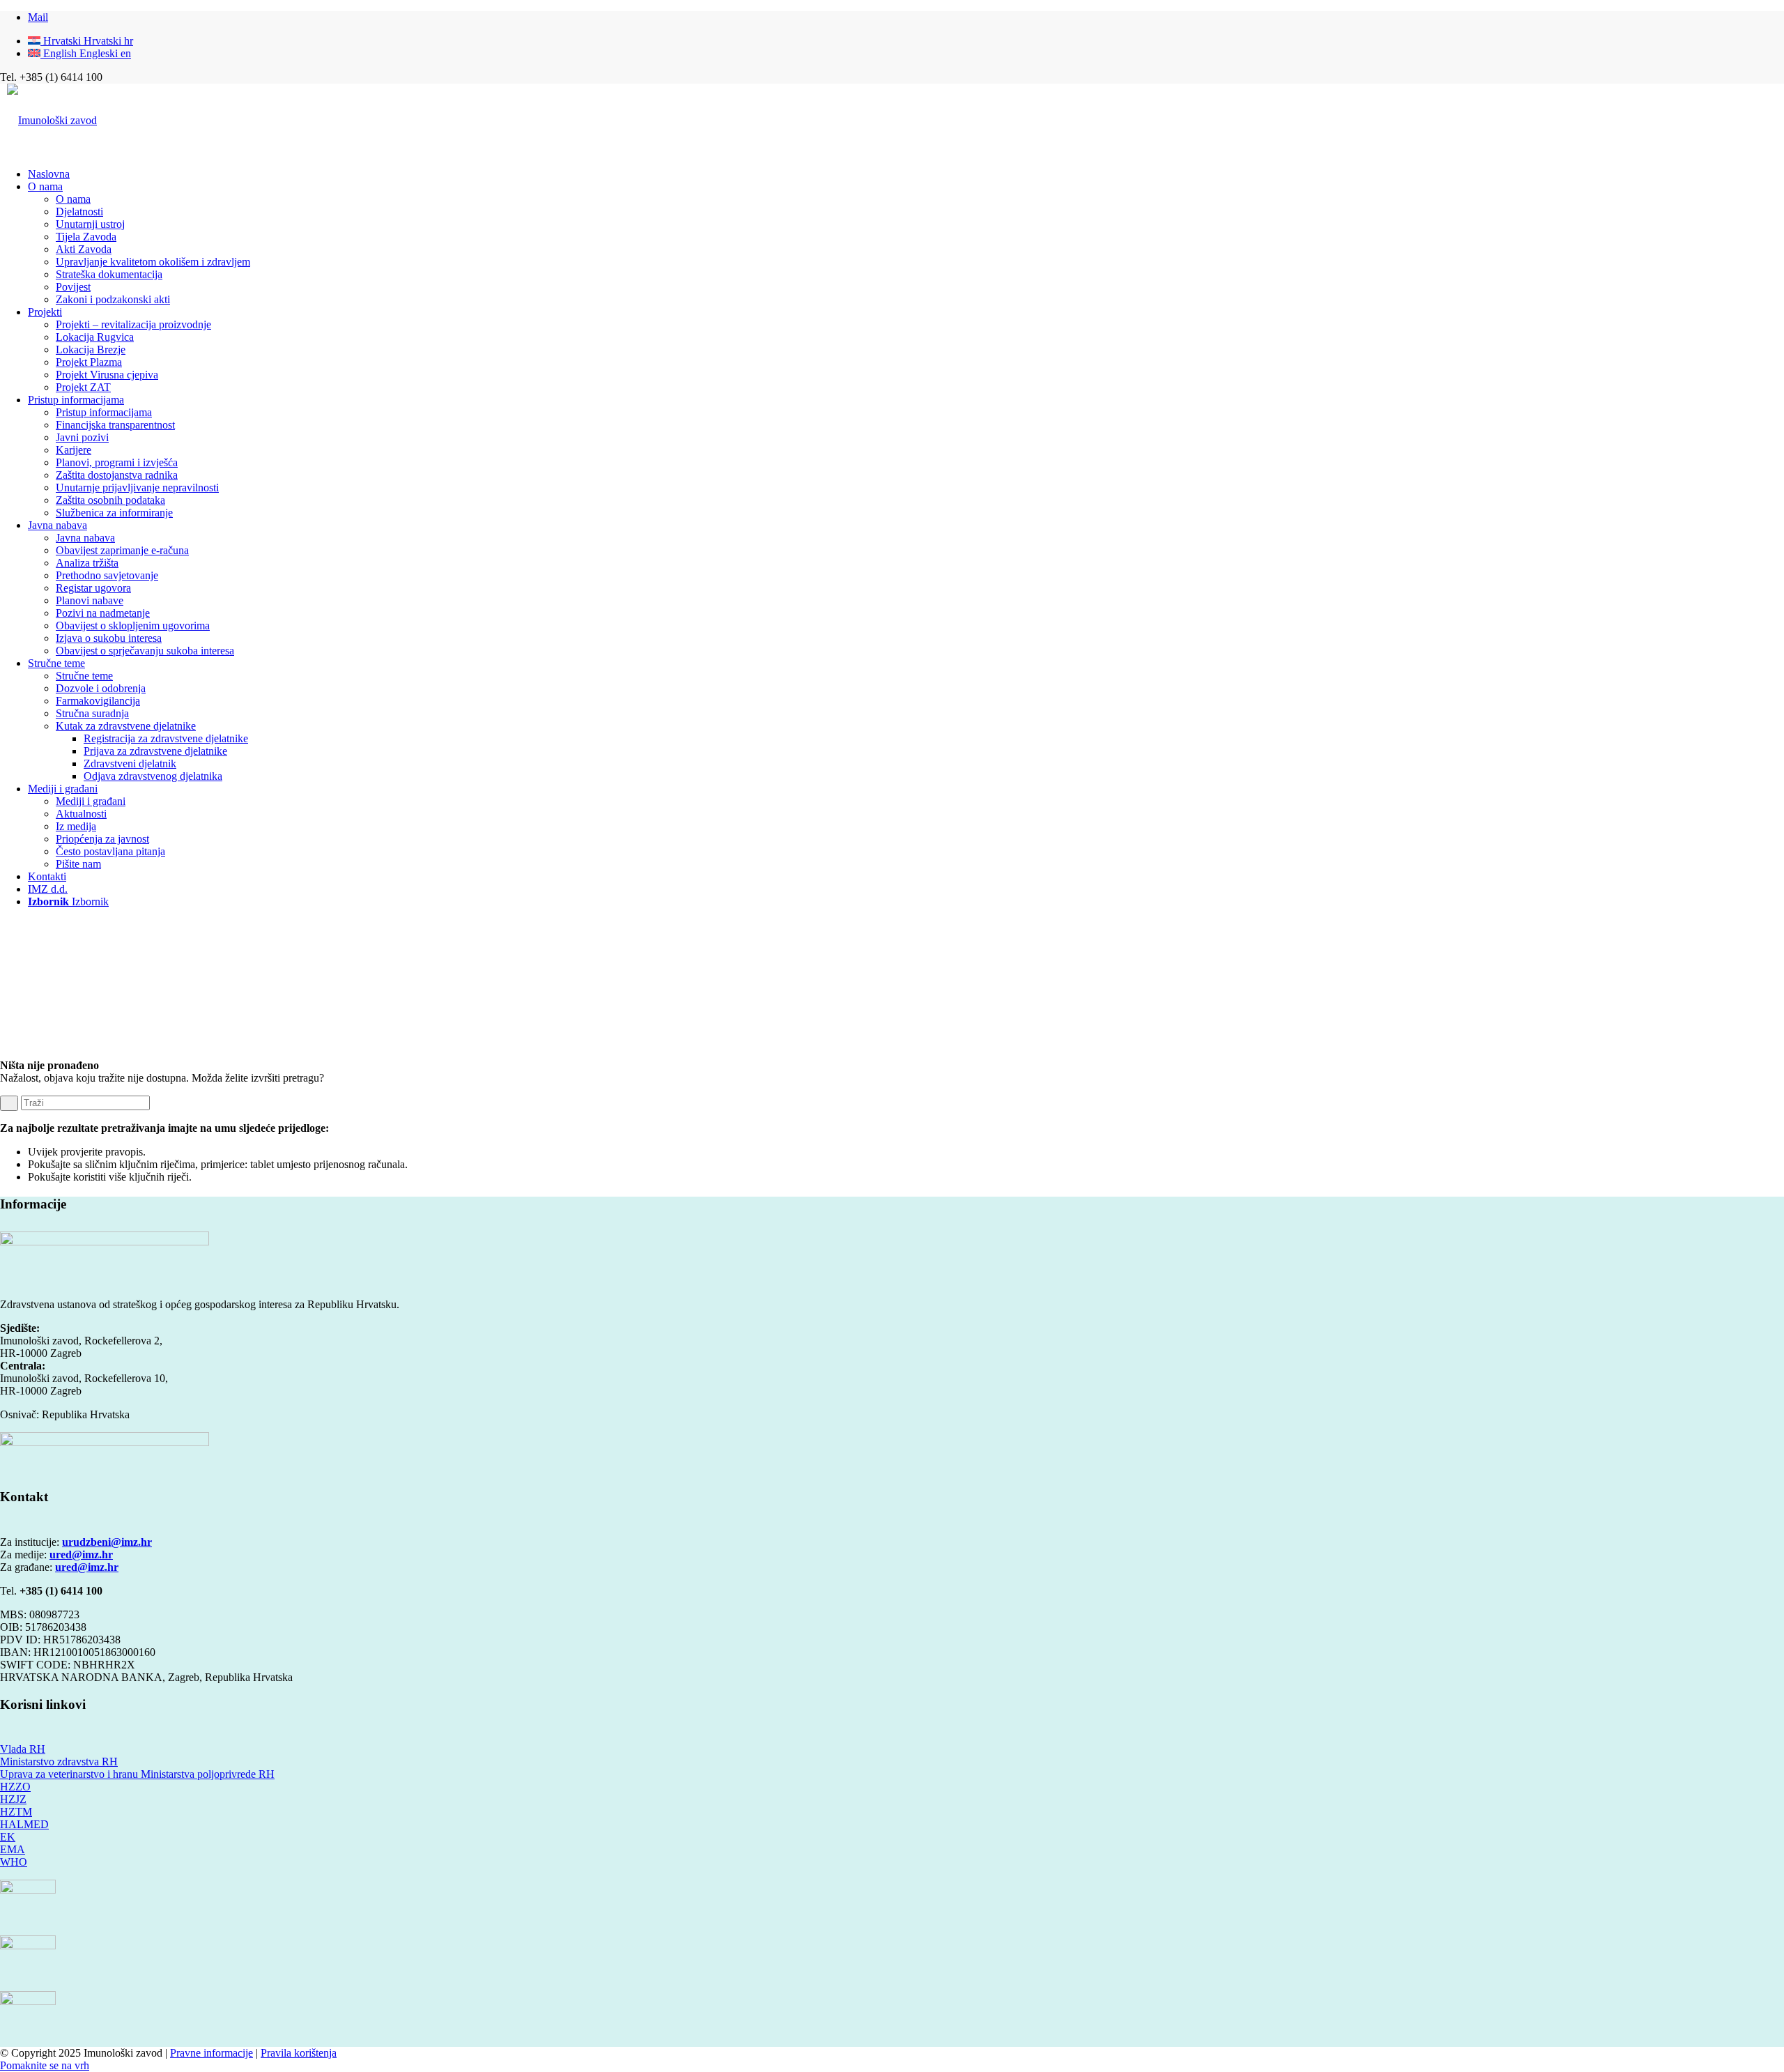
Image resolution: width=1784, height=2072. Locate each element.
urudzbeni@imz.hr (107, 1542)
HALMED (24, 1824)
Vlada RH (23, 1749)
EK (8, 1837)
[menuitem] (906, 174)
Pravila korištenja (299, 2053)
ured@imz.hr (81, 1555)
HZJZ (13, 1799)
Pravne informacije (212, 2053)
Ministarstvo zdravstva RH (59, 1762)
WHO (14, 1862)
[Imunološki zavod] (52, 120)
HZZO (15, 1787)
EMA (13, 1849)
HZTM (16, 1812)
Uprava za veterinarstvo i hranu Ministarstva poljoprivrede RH (137, 1774)
